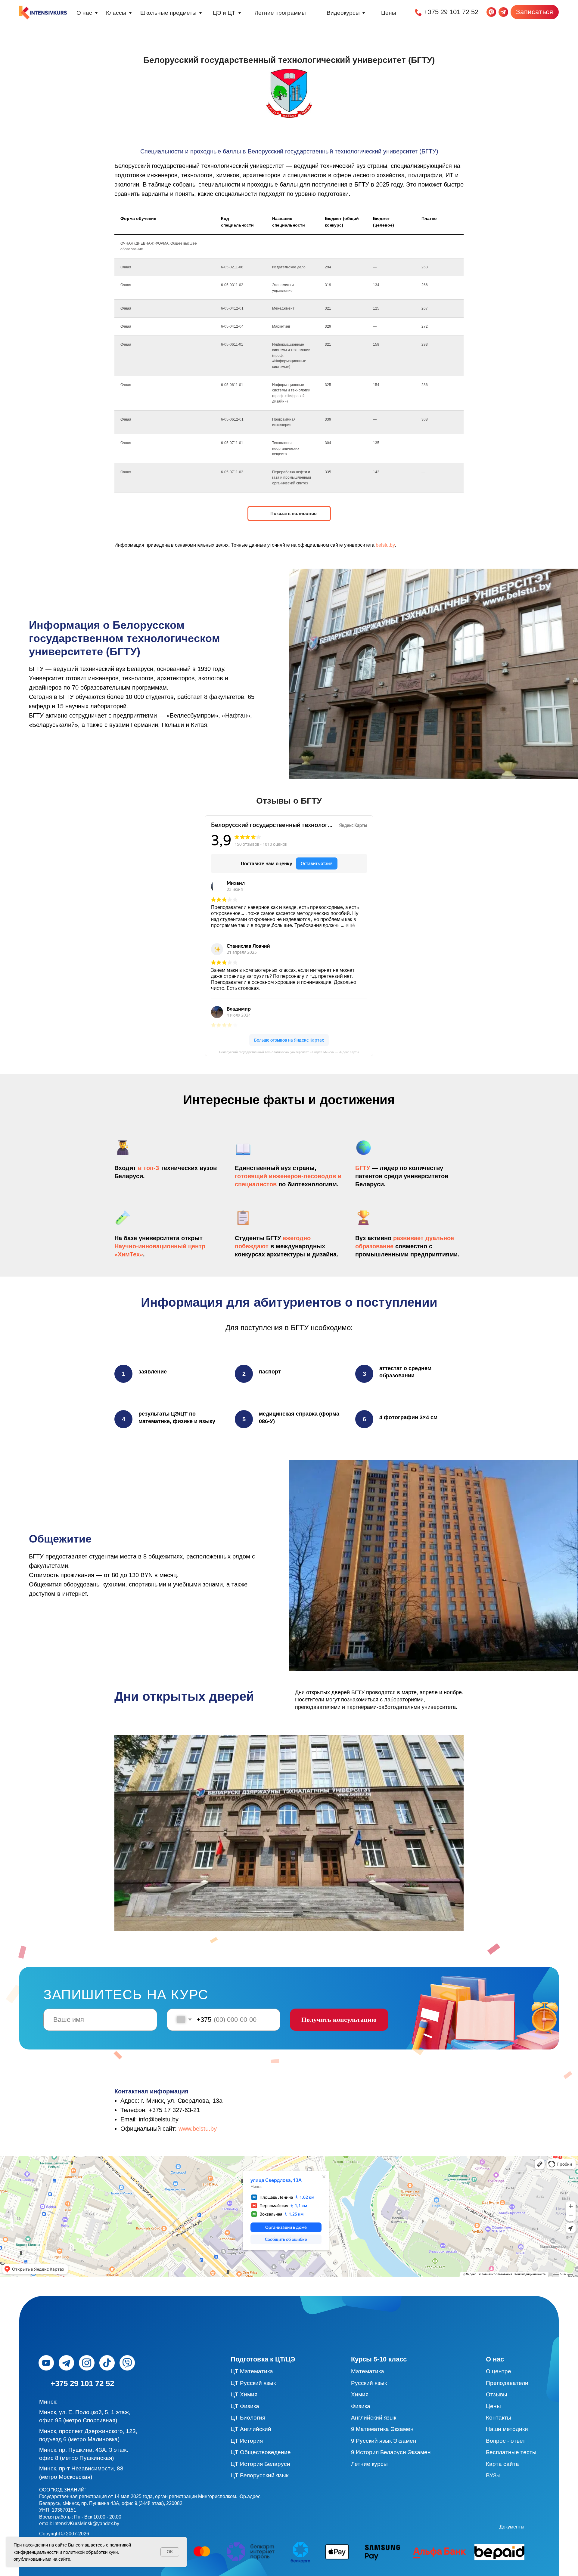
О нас (84, 13)
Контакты (499, 2418)
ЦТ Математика (252, 2371)
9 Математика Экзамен (382, 2429)
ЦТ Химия (244, 2394)
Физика (361, 2406)
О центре (499, 2371)
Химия (360, 2394)
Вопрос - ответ (506, 2441)
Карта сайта (502, 2464)
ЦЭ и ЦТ (224, 13)
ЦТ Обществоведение (261, 2452)
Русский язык (369, 2383)
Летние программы (280, 13)
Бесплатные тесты (511, 2452)
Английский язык (374, 2418)
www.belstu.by (198, 2129)
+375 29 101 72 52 (451, 12)
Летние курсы (369, 2464)
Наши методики (507, 2429)
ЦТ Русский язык (253, 2383)
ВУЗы (493, 2475)
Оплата (532, 2527)
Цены (389, 13)
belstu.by (385, 545)
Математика (368, 2371)
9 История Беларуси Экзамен (391, 2452)
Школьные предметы (168, 13)
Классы (116, 13)
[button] (535, 12)
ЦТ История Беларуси (260, 2464)
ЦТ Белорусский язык (259, 2475)
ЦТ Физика (245, 2406)
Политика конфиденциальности (429, 2527)
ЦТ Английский (251, 2429)
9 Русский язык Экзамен (384, 2441)
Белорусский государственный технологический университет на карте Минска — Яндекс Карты (289, 1052)
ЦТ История (247, 2441)
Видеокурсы (343, 13)
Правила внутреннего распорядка (344, 2527)
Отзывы (497, 2394)
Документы (512, 2527)
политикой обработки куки (90, 2552)
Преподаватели (507, 2383)
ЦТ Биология (248, 2418)
